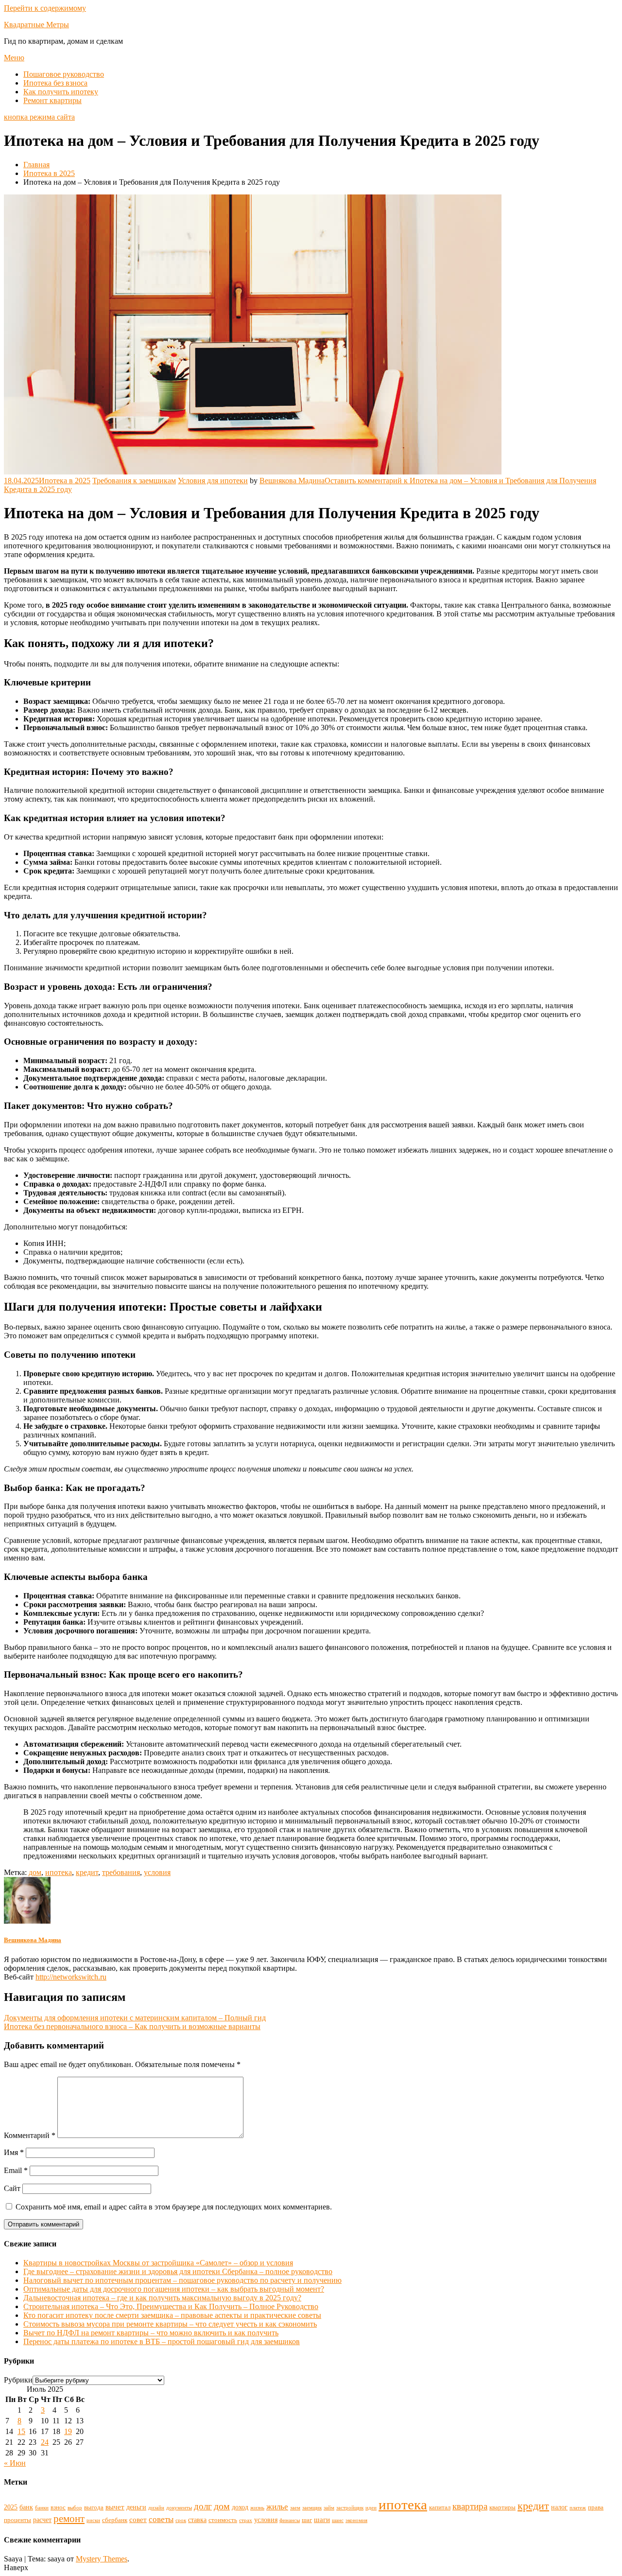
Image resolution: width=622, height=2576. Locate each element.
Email (16, 2170)
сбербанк (115, 2520)
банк (26, 2507)
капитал (440, 2507)
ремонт (69, 2519)
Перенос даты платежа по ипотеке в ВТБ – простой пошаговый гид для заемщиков (162, 2341)
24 (45, 2442)
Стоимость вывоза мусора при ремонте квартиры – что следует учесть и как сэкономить (170, 2324)
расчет (42, 2520)
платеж (578, 2508)
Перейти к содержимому (45, 8)
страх (246, 2520)
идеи (371, 2508)
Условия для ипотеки (213, 481)
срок (181, 2520)
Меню (14, 58)
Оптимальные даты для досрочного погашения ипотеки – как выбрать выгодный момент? (174, 2289)
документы (179, 2508)
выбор (75, 2508)
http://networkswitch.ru (71, 1977)
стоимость (223, 2520)
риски (93, 2520)
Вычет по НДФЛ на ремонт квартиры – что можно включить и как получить (151, 2333)
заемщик (312, 2508)
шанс (338, 2520)
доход (240, 2507)
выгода (94, 2507)
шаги (322, 2519)
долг (203, 2506)
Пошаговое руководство (64, 74)
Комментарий (30, 2135)
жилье (277, 2506)
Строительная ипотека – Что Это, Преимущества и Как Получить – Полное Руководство (171, 2306)
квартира (470, 2506)
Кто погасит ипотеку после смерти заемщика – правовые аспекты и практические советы (172, 2315)
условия (157, 1872)
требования (121, 1872)
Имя (14, 2152)
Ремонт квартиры (52, 100)
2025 (11, 2507)
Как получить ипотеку (61, 92)
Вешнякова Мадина (292, 481)
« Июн (15, 2463)
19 (68, 2431)
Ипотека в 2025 (65, 481)
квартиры (502, 2507)
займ (329, 2508)
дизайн (156, 2508)
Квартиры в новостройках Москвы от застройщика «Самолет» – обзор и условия (158, 2263)
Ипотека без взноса (55, 83)
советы (161, 2519)
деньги (136, 2507)
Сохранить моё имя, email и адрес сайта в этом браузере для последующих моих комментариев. (174, 2207)
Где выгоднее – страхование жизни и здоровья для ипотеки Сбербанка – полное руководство (178, 2271)
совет (138, 2519)
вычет (115, 2507)
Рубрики (18, 2380)
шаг (307, 2520)
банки (42, 2508)
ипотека (59, 1872)
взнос (58, 2507)
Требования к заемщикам (134, 481)
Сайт (12, 2188)
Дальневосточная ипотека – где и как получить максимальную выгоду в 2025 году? (162, 2298)
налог (559, 2507)
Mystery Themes (102, 2559)
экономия (356, 2520)
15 (21, 2431)
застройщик (350, 2508)
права (596, 2507)
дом (35, 1872)
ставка (197, 2520)
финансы (290, 2520)
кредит (87, 1872)
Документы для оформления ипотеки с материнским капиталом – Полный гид (135, 2018)
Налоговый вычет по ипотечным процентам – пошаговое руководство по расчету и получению (182, 2280)
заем (295, 2508)
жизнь (257, 2508)
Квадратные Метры (36, 25)
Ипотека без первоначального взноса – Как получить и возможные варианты (132, 2026)
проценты (17, 2520)
